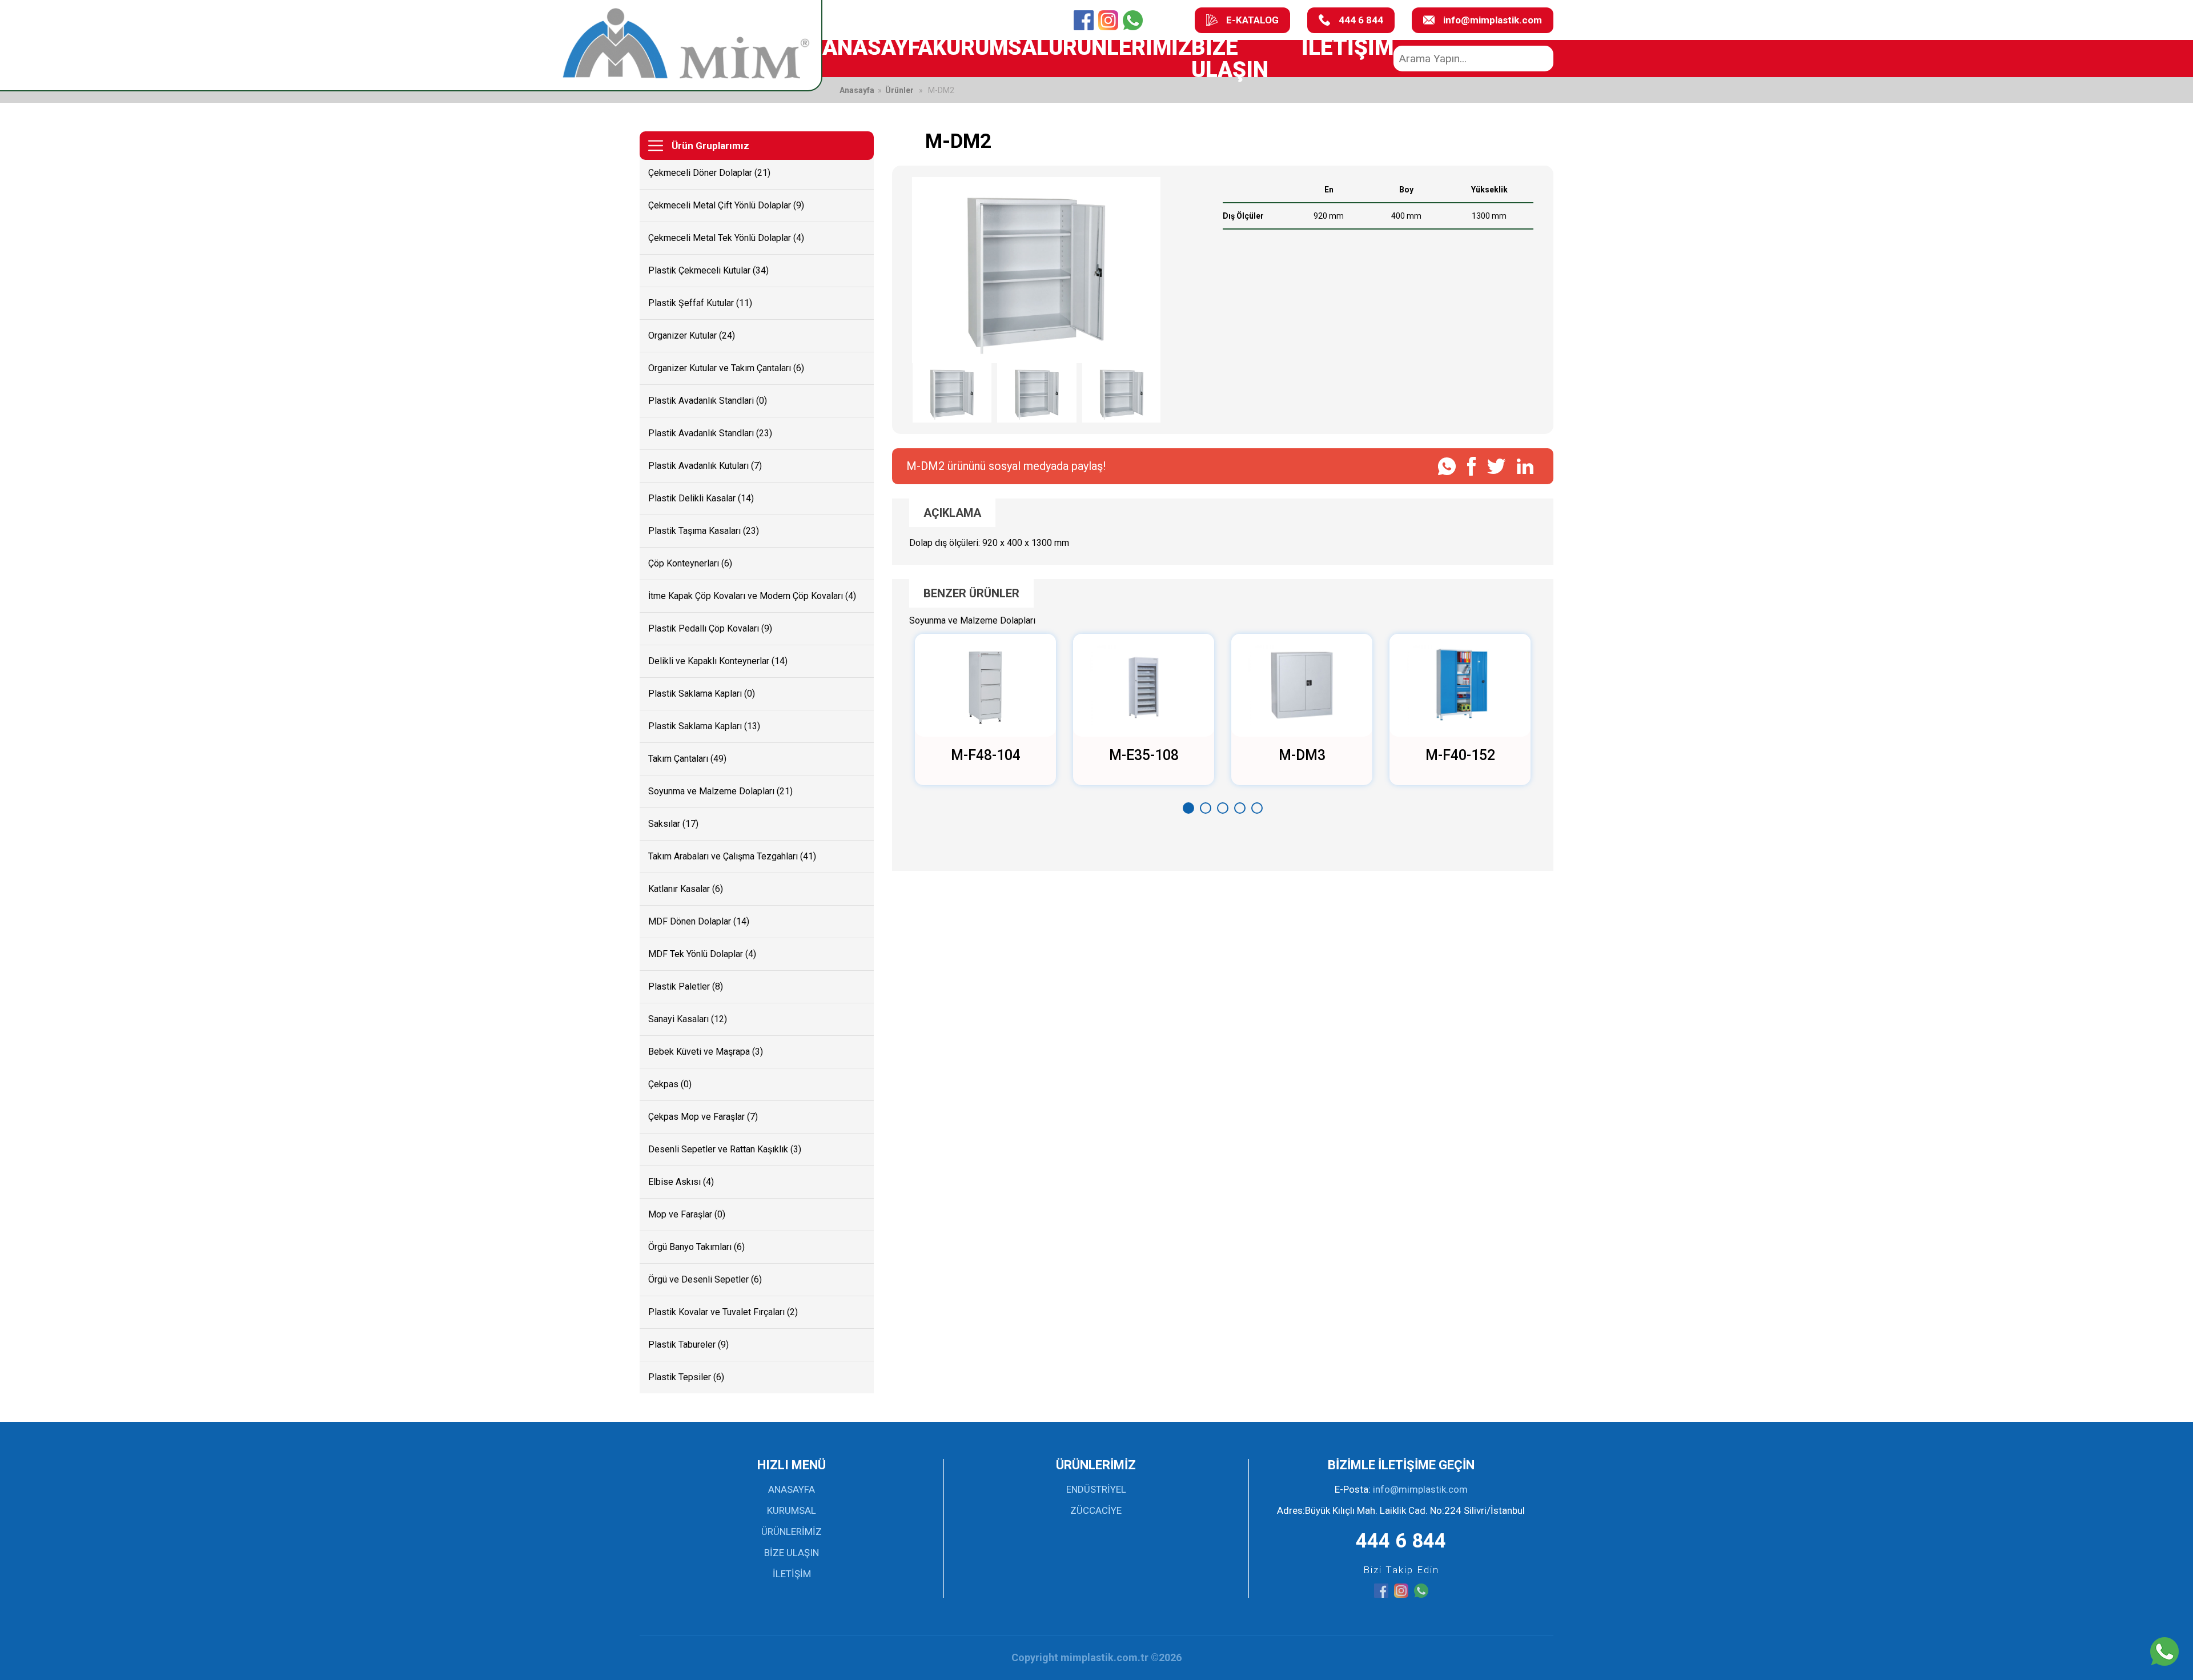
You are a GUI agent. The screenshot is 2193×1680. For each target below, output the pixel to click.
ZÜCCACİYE (1096, 1510)
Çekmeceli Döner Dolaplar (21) (709, 173)
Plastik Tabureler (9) (688, 1345)
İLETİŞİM (1347, 47)
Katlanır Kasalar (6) (686, 889)
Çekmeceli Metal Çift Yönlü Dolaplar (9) (726, 205)
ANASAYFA (877, 47)
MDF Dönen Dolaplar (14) (699, 921)
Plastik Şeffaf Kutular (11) (700, 303)
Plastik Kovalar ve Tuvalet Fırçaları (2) (723, 1312)
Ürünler (899, 90)
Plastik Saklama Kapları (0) (702, 694)
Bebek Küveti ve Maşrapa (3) (706, 1052)
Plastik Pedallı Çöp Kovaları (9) (710, 628)
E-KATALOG (1252, 20)
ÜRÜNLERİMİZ (1120, 47)
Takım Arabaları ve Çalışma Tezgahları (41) (732, 856)
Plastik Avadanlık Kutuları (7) (705, 466)
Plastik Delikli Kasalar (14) (701, 498)
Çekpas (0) (670, 1084)
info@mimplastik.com (1493, 20)
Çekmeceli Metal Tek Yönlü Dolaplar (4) (726, 238)
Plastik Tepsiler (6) (686, 1377)
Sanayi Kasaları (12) (688, 1019)
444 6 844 (1361, 20)
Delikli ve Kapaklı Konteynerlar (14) (718, 661)
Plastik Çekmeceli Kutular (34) (708, 270)
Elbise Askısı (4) (681, 1182)
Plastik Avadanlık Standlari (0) (708, 401)
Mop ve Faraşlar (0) (687, 1214)
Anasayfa (857, 90)
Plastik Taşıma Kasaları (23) (704, 531)
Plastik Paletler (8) (686, 986)
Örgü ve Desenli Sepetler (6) (705, 1279)
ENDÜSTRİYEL (1096, 1489)
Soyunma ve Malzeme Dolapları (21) (720, 791)
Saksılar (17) (673, 824)
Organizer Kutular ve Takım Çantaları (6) (726, 368)
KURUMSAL (991, 47)
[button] (1188, 808)
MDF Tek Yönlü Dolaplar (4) (702, 954)
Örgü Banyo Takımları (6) (696, 1247)
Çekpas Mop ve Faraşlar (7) (703, 1117)
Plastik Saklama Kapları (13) (704, 726)
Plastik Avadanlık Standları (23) (710, 433)
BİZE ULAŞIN (1230, 58)
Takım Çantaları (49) (687, 759)
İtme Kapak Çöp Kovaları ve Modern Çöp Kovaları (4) (752, 596)
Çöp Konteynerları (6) (690, 563)
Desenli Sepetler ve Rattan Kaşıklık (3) (725, 1149)
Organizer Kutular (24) (692, 335)
